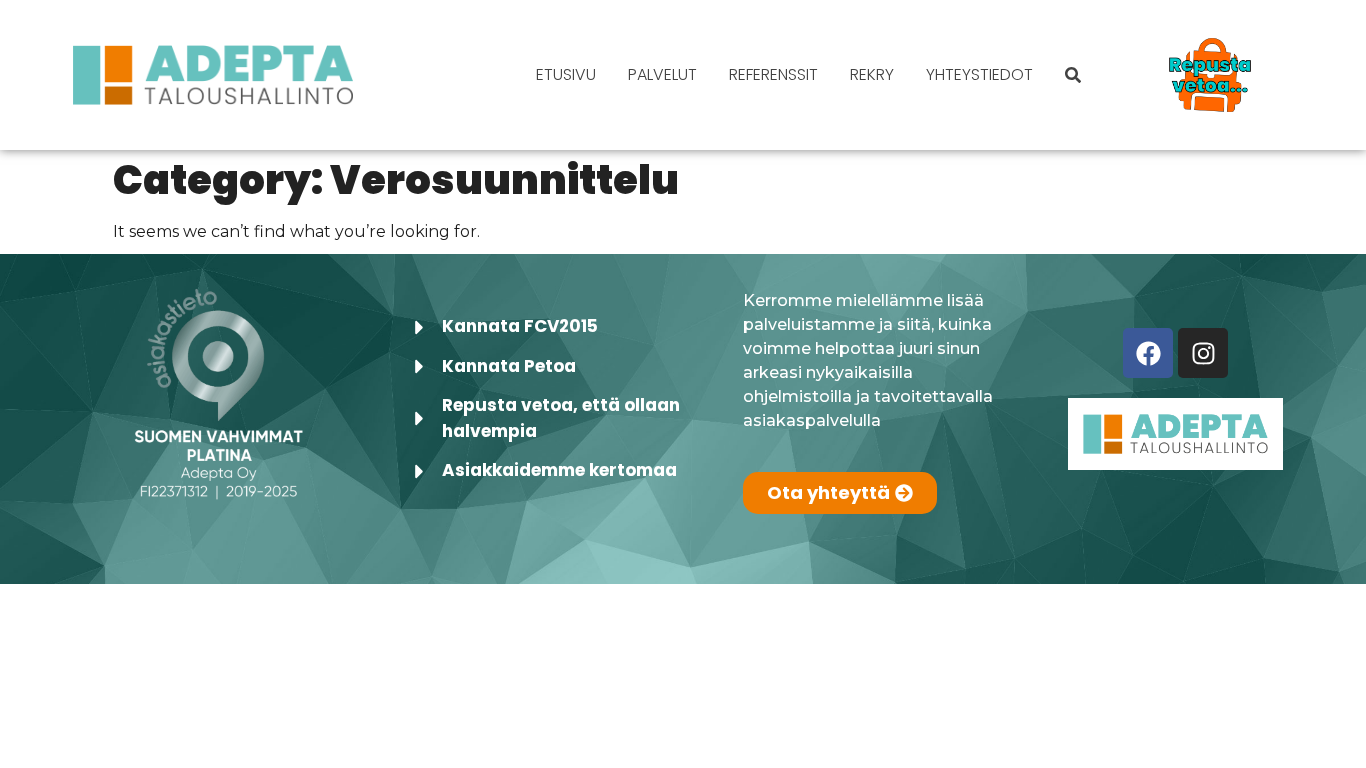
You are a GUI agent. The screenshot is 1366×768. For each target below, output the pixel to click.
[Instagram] (1203, 353)
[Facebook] (1148, 353)
